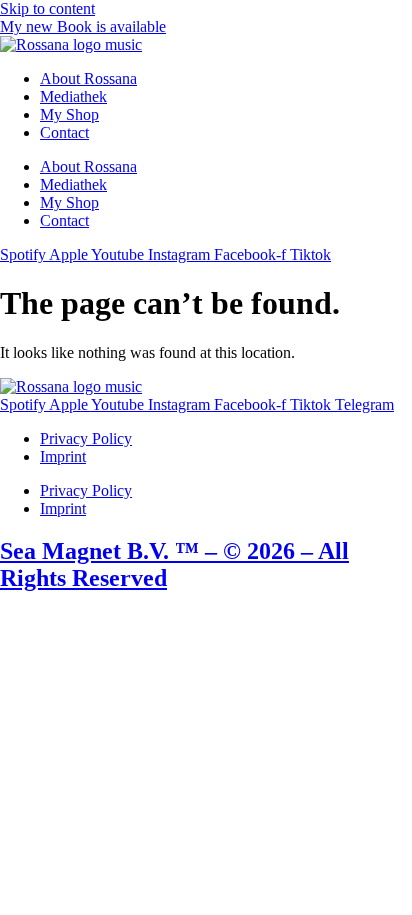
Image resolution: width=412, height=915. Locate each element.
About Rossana (88, 78)
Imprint (63, 456)
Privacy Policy (86, 438)
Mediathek (73, 96)
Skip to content (47, 8)
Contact (64, 132)
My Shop (69, 114)
